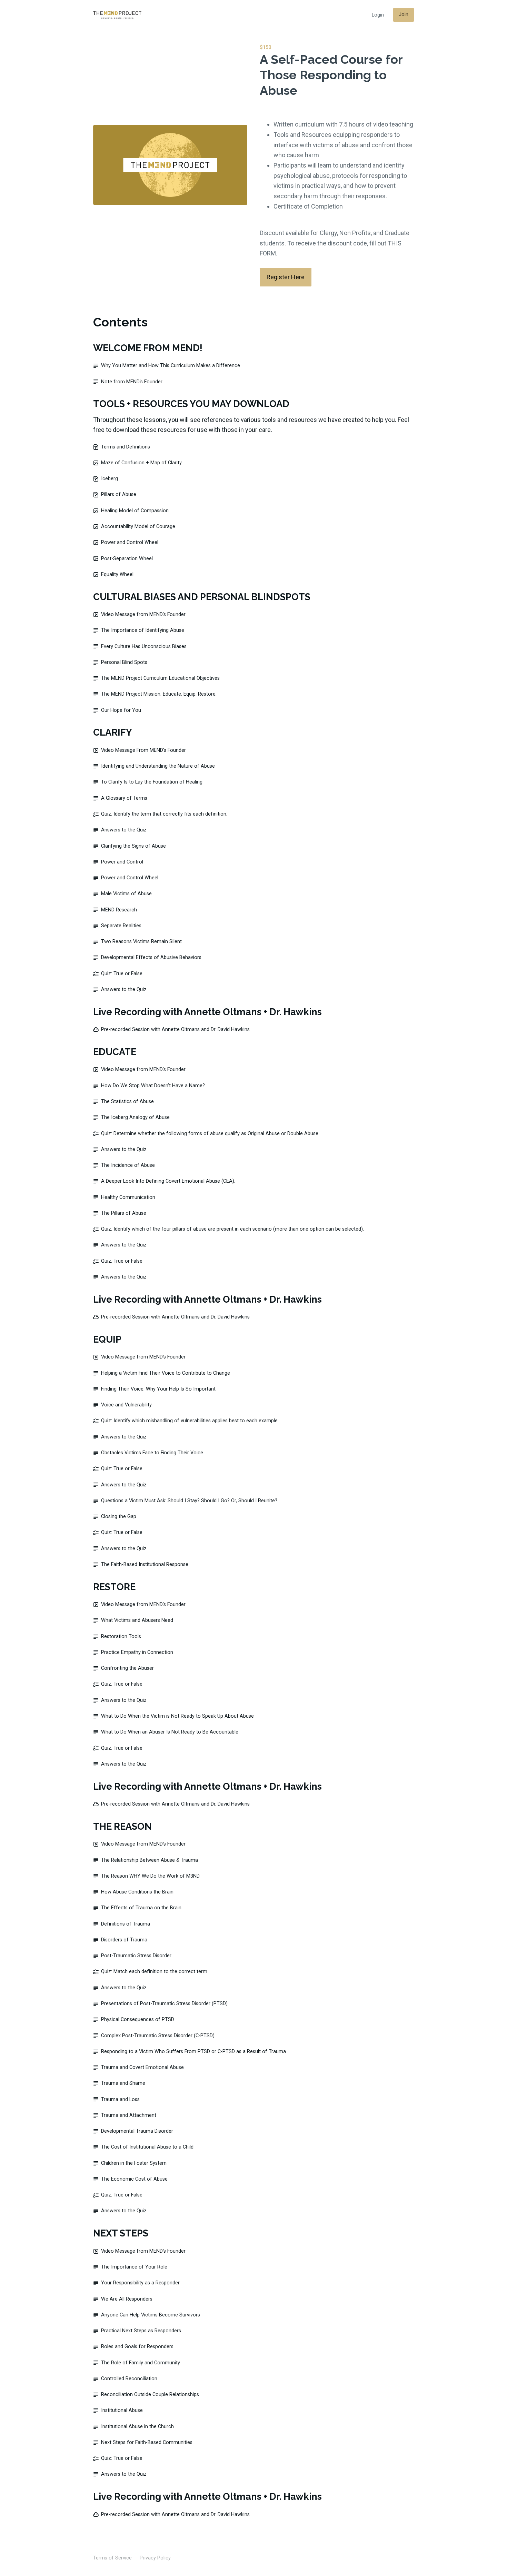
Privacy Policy (155, 2558)
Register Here (286, 277)
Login (378, 15)
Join (404, 15)
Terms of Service (112, 2558)
